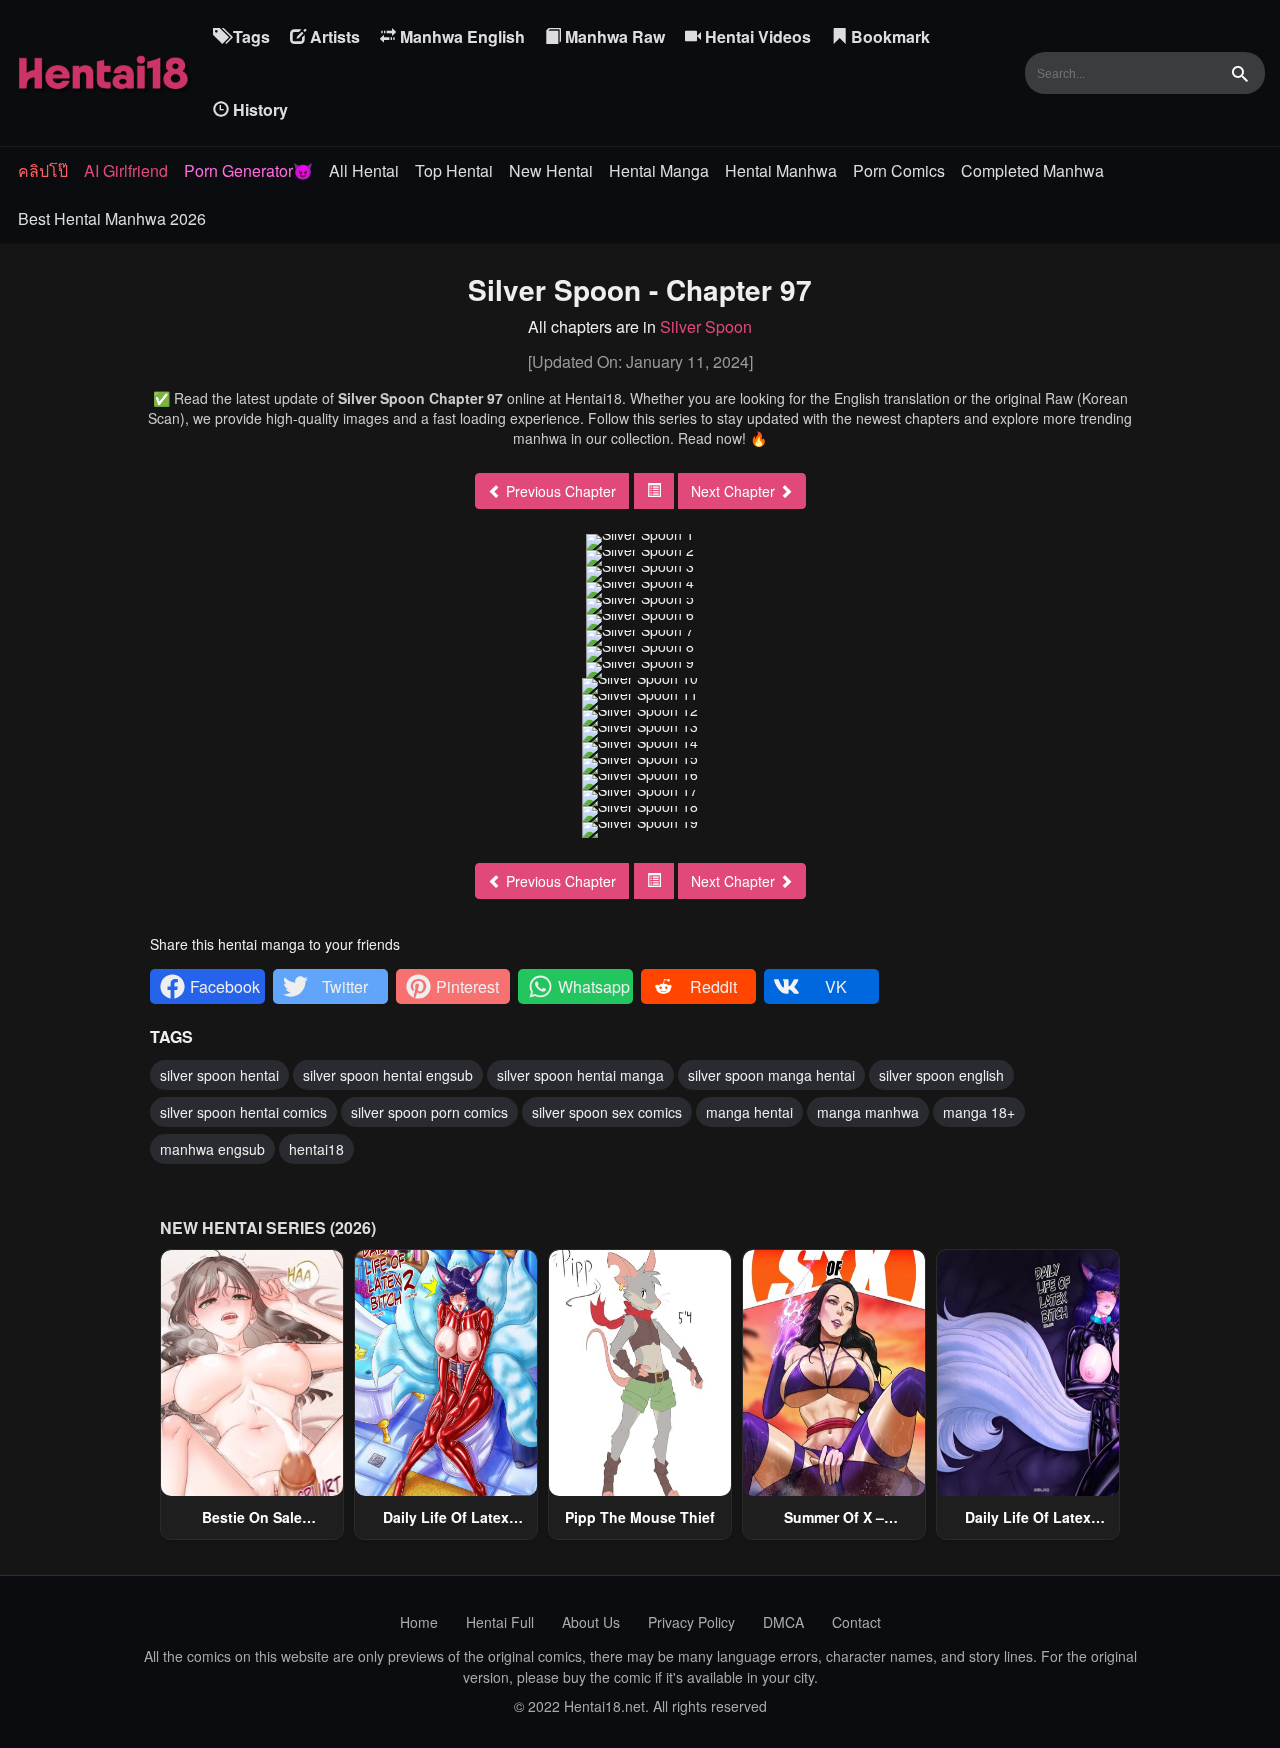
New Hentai (551, 170)
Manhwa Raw (613, 36)
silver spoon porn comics (429, 1112)
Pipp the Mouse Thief (640, 1517)
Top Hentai (454, 170)
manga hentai (749, 1112)
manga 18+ (979, 1112)
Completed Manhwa (1032, 170)
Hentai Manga (659, 170)
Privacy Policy (691, 1622)
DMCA (783, 1622)
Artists (333, 36)
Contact (856, 1622)
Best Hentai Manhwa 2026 (112, 218)
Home (419, 1622)
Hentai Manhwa (781, 170)
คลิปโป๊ (43, 170)
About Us (591, 1622)
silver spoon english (941, 1075)
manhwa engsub (212, 1149)
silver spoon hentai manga (580, 1075)
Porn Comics (899, 170)
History (258, 109)
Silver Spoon (706, 326)
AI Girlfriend (126, 170)
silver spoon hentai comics (243, 1112)
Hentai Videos (756, 36)
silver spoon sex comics (607, 1112)
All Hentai (364, 170)
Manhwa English (460, 36)
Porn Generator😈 (248, 170)
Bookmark (888, 36)
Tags (249, 36)
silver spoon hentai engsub (388, 1075)
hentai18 (316, 1149)
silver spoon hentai (219, 1075)
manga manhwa (868, 1112)
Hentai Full (500, 1622)
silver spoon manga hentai (771, 1075)
